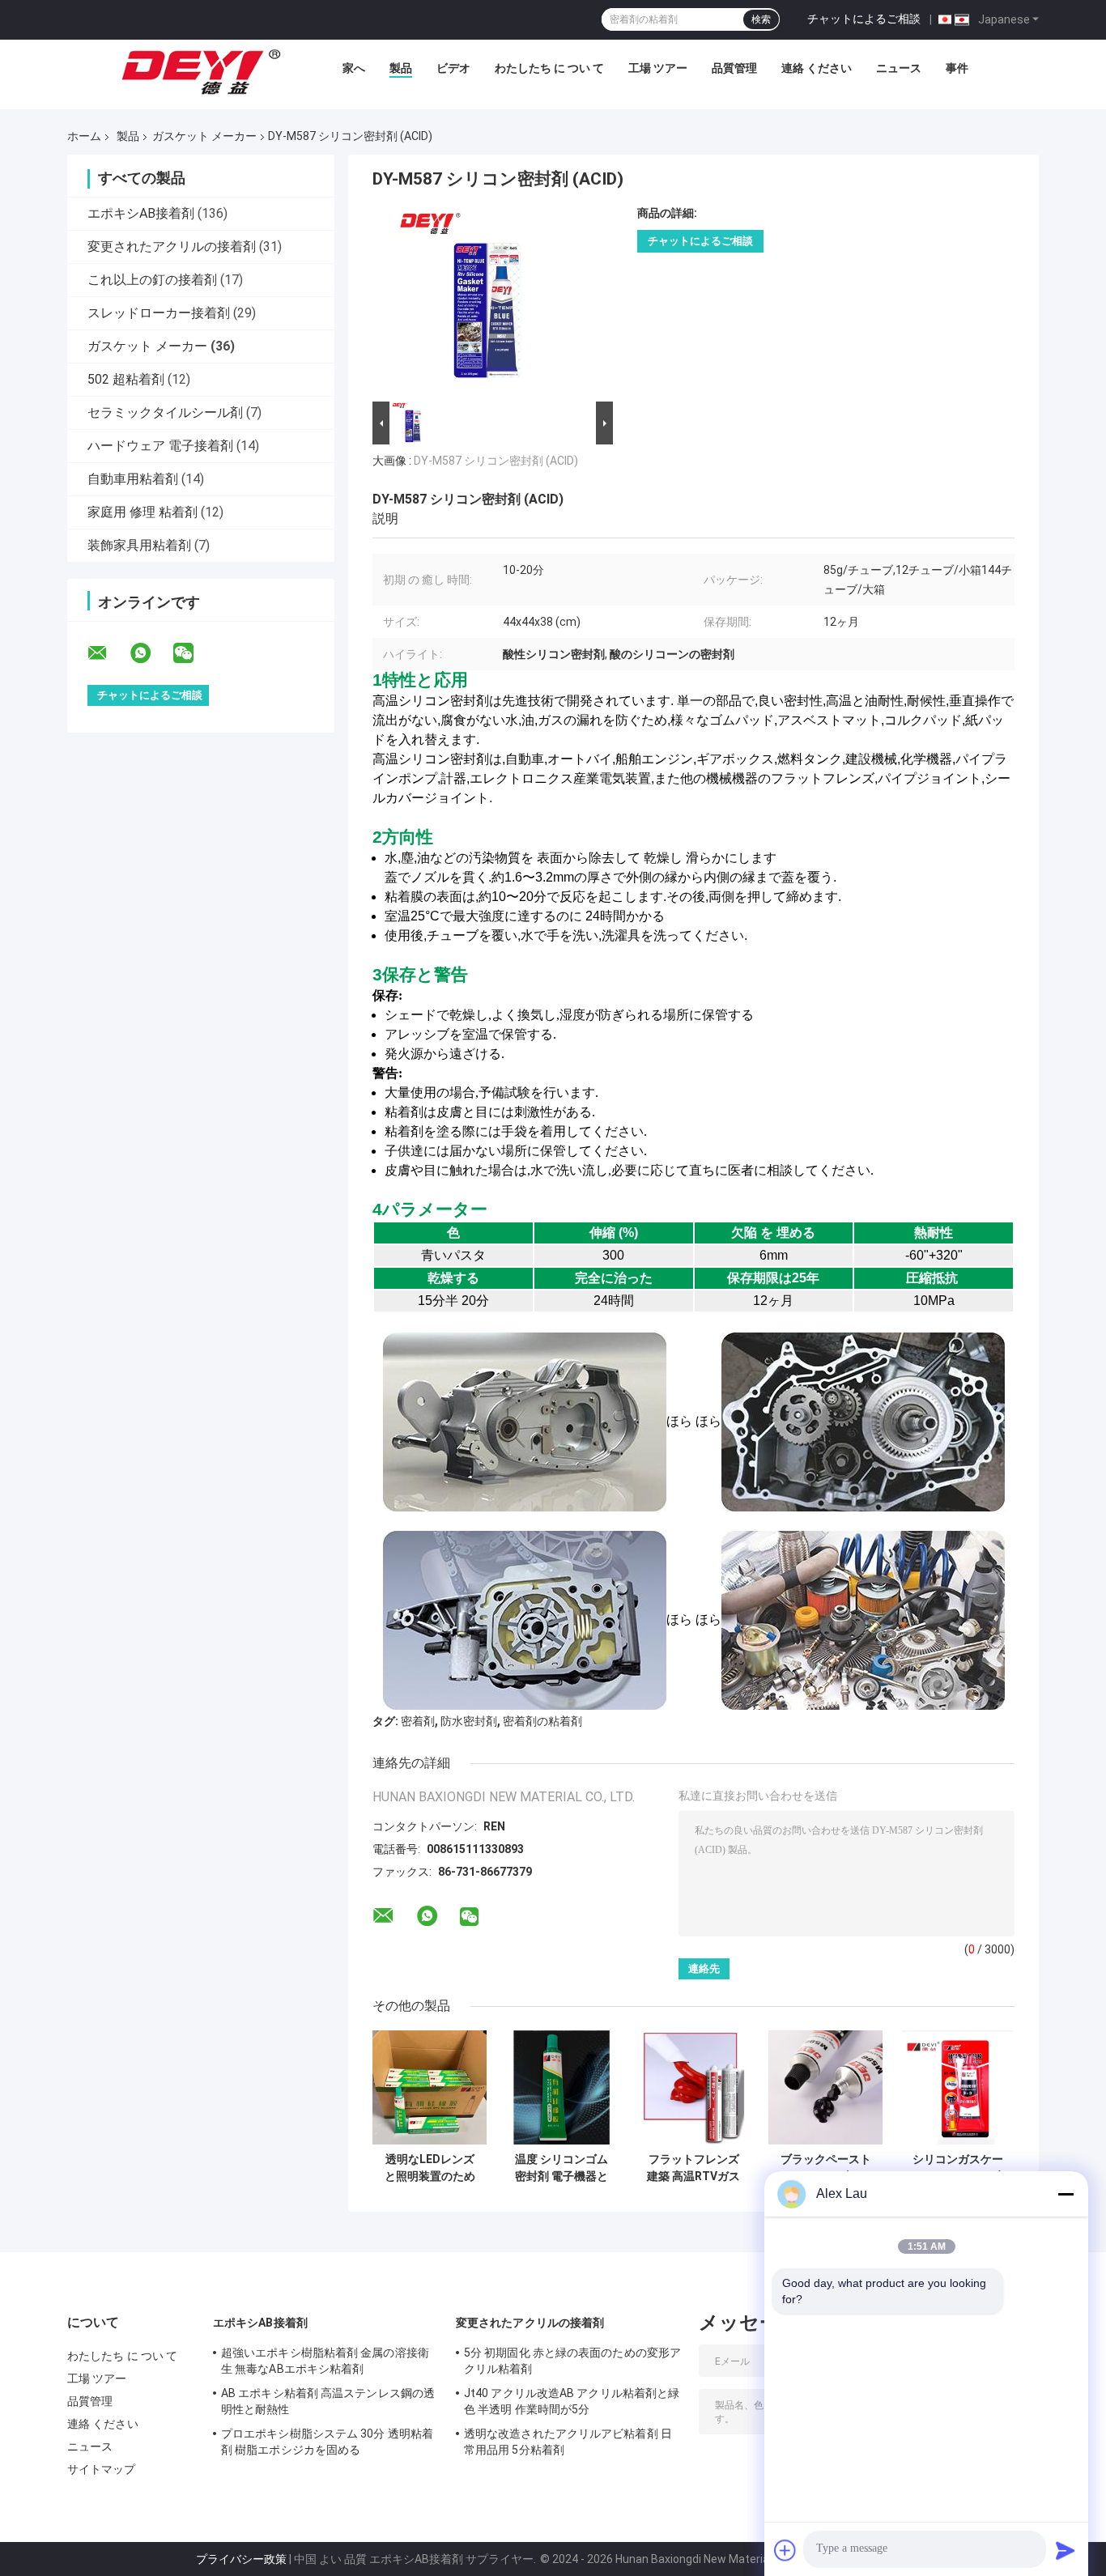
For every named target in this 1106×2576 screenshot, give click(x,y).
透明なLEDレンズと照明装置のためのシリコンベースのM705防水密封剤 (430, 2168)
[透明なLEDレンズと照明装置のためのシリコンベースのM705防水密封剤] (430, 2087)
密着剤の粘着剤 (542, 1721)
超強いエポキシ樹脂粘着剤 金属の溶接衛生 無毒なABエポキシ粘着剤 (325, 2361)
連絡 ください (817, 68)
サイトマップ (102, 2469)
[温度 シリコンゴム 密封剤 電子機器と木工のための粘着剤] (562, 2087)
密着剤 (418, 1721)
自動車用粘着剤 (133, 479)
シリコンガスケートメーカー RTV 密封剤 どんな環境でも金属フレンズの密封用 (958, 2168)
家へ (354, 68)
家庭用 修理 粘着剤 (143, 512)
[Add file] (785, 2550)
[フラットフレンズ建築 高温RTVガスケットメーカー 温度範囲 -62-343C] (693, 2087)
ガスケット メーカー (204, 136)
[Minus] (1066, 2194)
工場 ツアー (658, 68)
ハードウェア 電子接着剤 (160, 446)
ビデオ (453, 68)
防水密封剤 (469, 1721)
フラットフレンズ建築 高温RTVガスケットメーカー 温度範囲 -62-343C (693, 2168)
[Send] (1066, 2550)
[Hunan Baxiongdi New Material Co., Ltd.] (202, 72)
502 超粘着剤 (126, 379)
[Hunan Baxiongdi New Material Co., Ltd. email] (108, 653)
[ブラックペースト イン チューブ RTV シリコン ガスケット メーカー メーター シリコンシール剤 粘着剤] (825, 2087)
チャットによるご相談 (864, 19)
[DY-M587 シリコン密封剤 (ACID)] (486, 302)
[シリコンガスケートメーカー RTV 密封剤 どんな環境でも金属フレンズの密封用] (957, 2087)
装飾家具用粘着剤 (139, 545)
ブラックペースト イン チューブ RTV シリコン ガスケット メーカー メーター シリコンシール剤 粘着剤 (826, 2168)
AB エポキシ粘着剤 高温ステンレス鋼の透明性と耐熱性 (328, 2401)
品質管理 (734, 68)
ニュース (899, 68)
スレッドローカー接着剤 (159, 313)
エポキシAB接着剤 (141, 213)
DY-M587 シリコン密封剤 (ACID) (496, 461)
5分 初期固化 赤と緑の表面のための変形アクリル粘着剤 (572, 2361)
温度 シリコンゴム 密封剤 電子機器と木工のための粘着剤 (562, 2168)
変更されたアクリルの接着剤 (172, 247)
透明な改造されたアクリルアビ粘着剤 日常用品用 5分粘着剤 (568, 2442)
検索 (761, 19)
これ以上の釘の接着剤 (152, 280)
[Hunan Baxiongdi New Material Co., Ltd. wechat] (194, 653)
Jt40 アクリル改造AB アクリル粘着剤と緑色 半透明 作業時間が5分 (572, 2401)
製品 (401, 68)
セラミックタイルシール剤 (165, 412)
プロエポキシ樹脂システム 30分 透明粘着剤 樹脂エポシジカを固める (327, 2442)
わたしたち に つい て (549, 68)
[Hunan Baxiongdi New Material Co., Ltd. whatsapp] (151, 653)
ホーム (84, 136)
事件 (957, 68)
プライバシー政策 (241, 2559)
